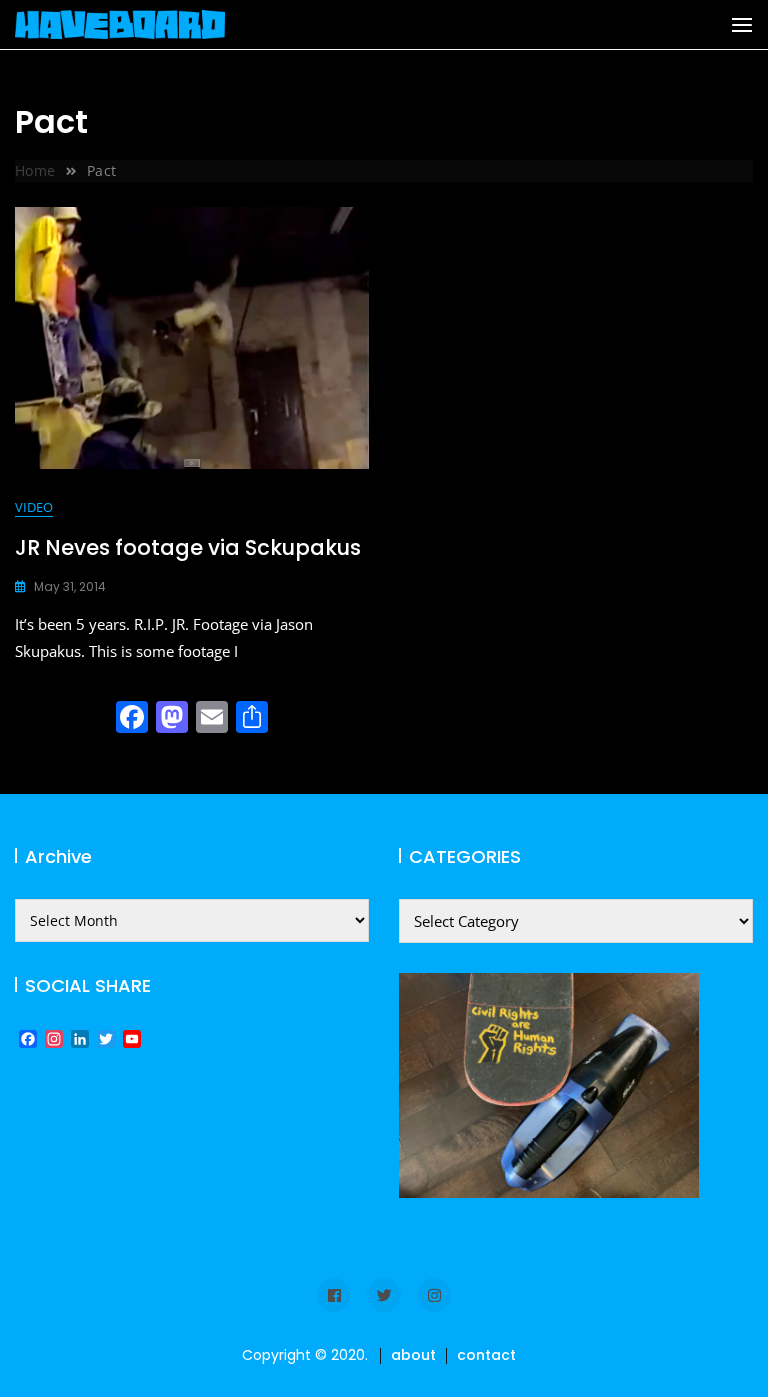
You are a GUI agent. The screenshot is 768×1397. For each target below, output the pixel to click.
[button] (742, 25)
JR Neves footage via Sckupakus (188, 547)
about (413, 1355)
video (34, 507)
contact (486, 1355)
